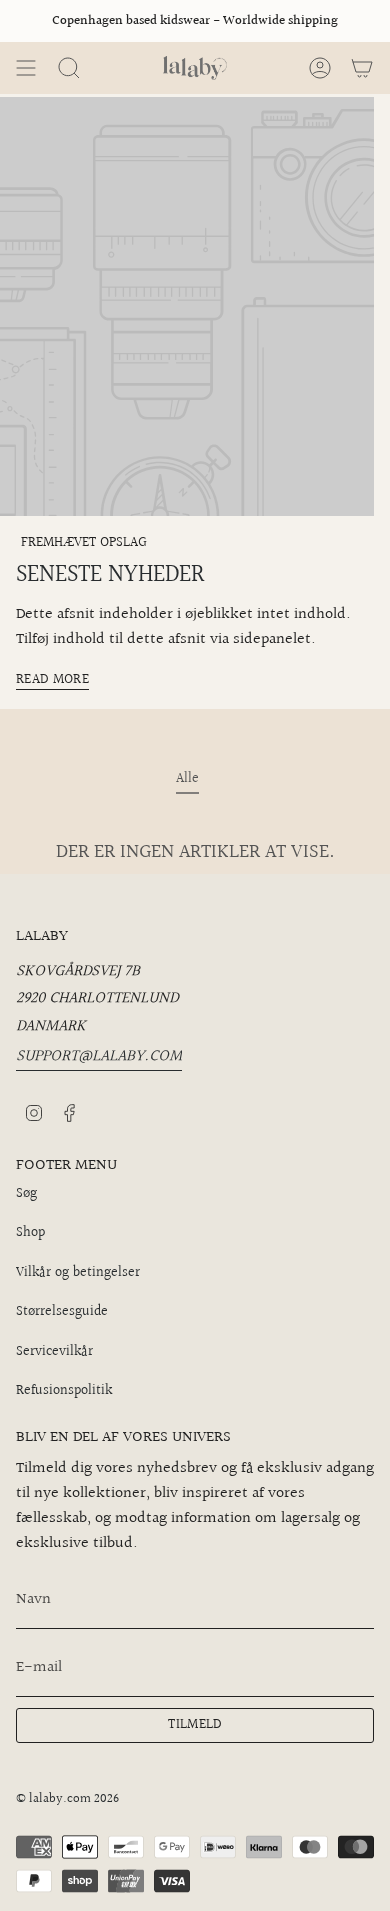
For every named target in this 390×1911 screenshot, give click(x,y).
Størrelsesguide (62, 1312)
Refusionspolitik (64, 1391)
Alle (187, 779)
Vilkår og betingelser (78, 1273)
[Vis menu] (26, 68)
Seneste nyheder (110, 575)
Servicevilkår (54, 1352)
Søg (26, 1194)
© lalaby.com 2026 (67, 1799)
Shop (30, 1233)
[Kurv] (362, 68)
